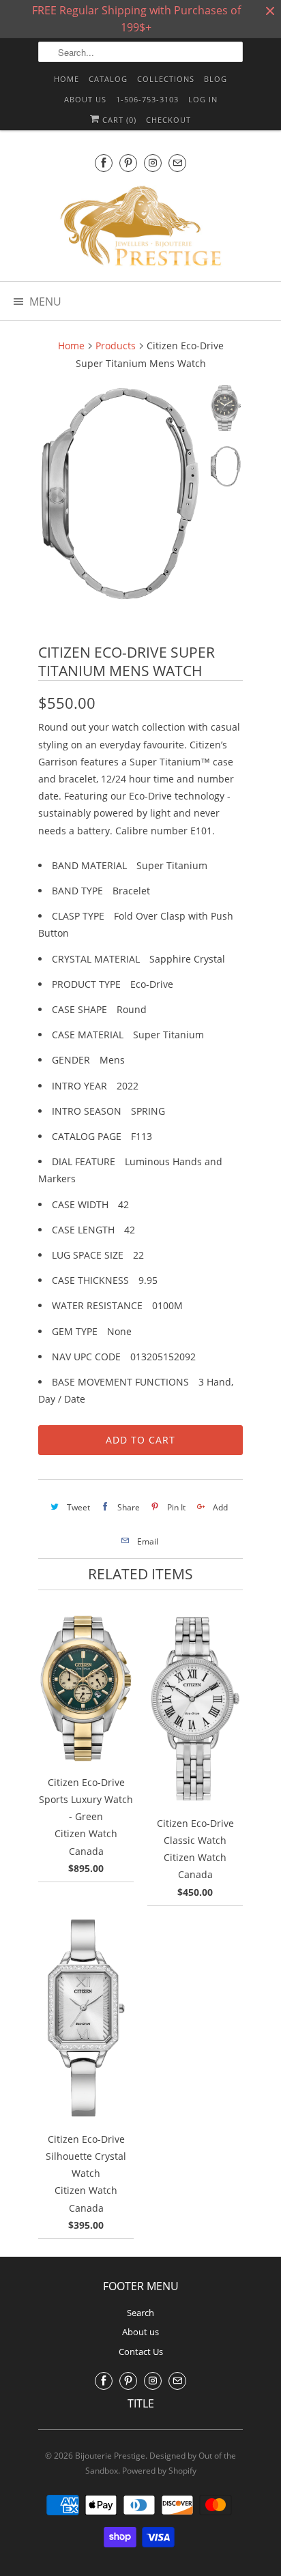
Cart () (118, 120)
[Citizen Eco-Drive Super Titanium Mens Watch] (120, 494)
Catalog (108, 79)
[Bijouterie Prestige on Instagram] (153, 163)
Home (66, 79)
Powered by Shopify (159, 2471)
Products (116, 346)
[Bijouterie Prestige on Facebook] (104, 163)
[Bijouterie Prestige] (140, 228)
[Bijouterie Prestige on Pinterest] (128, 163)
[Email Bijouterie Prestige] (177, 163)
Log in (203, 99)
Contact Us (141, 2352)
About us (85, 99)
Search (140, 2313)
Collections (166, 79)
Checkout (168, 120)
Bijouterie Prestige (110, 2456)
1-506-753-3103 (147, 99)
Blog (216, 79)
